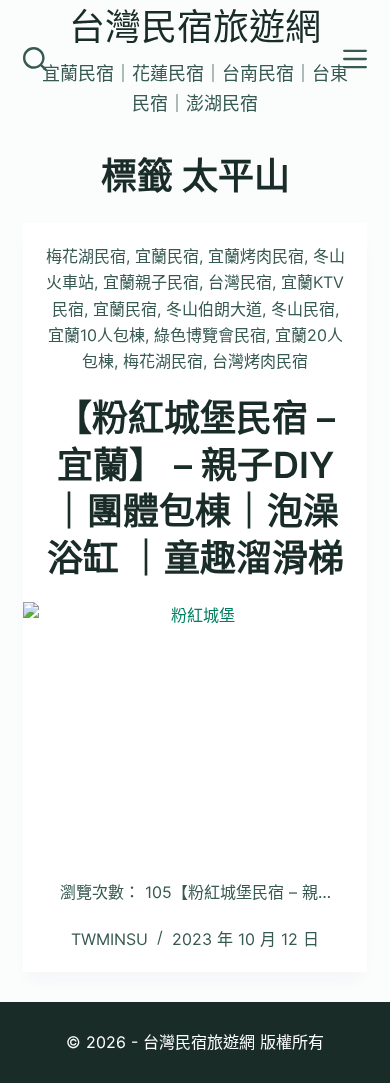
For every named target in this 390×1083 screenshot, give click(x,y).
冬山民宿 (303, 309)
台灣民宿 (240, 282)
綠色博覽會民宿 (210, 335)
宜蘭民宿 (167, 256)
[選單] (355, 59)
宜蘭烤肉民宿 (256, 256)
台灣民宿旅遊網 (195, 27)
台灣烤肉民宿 (260, 361)
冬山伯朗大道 (214, 309)
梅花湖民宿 (86, 256)
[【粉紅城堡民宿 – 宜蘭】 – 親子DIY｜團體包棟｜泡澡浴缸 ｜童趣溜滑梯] (194, 730)
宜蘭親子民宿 (151, 282)
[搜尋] (35, 59)
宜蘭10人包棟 (96, 335)
